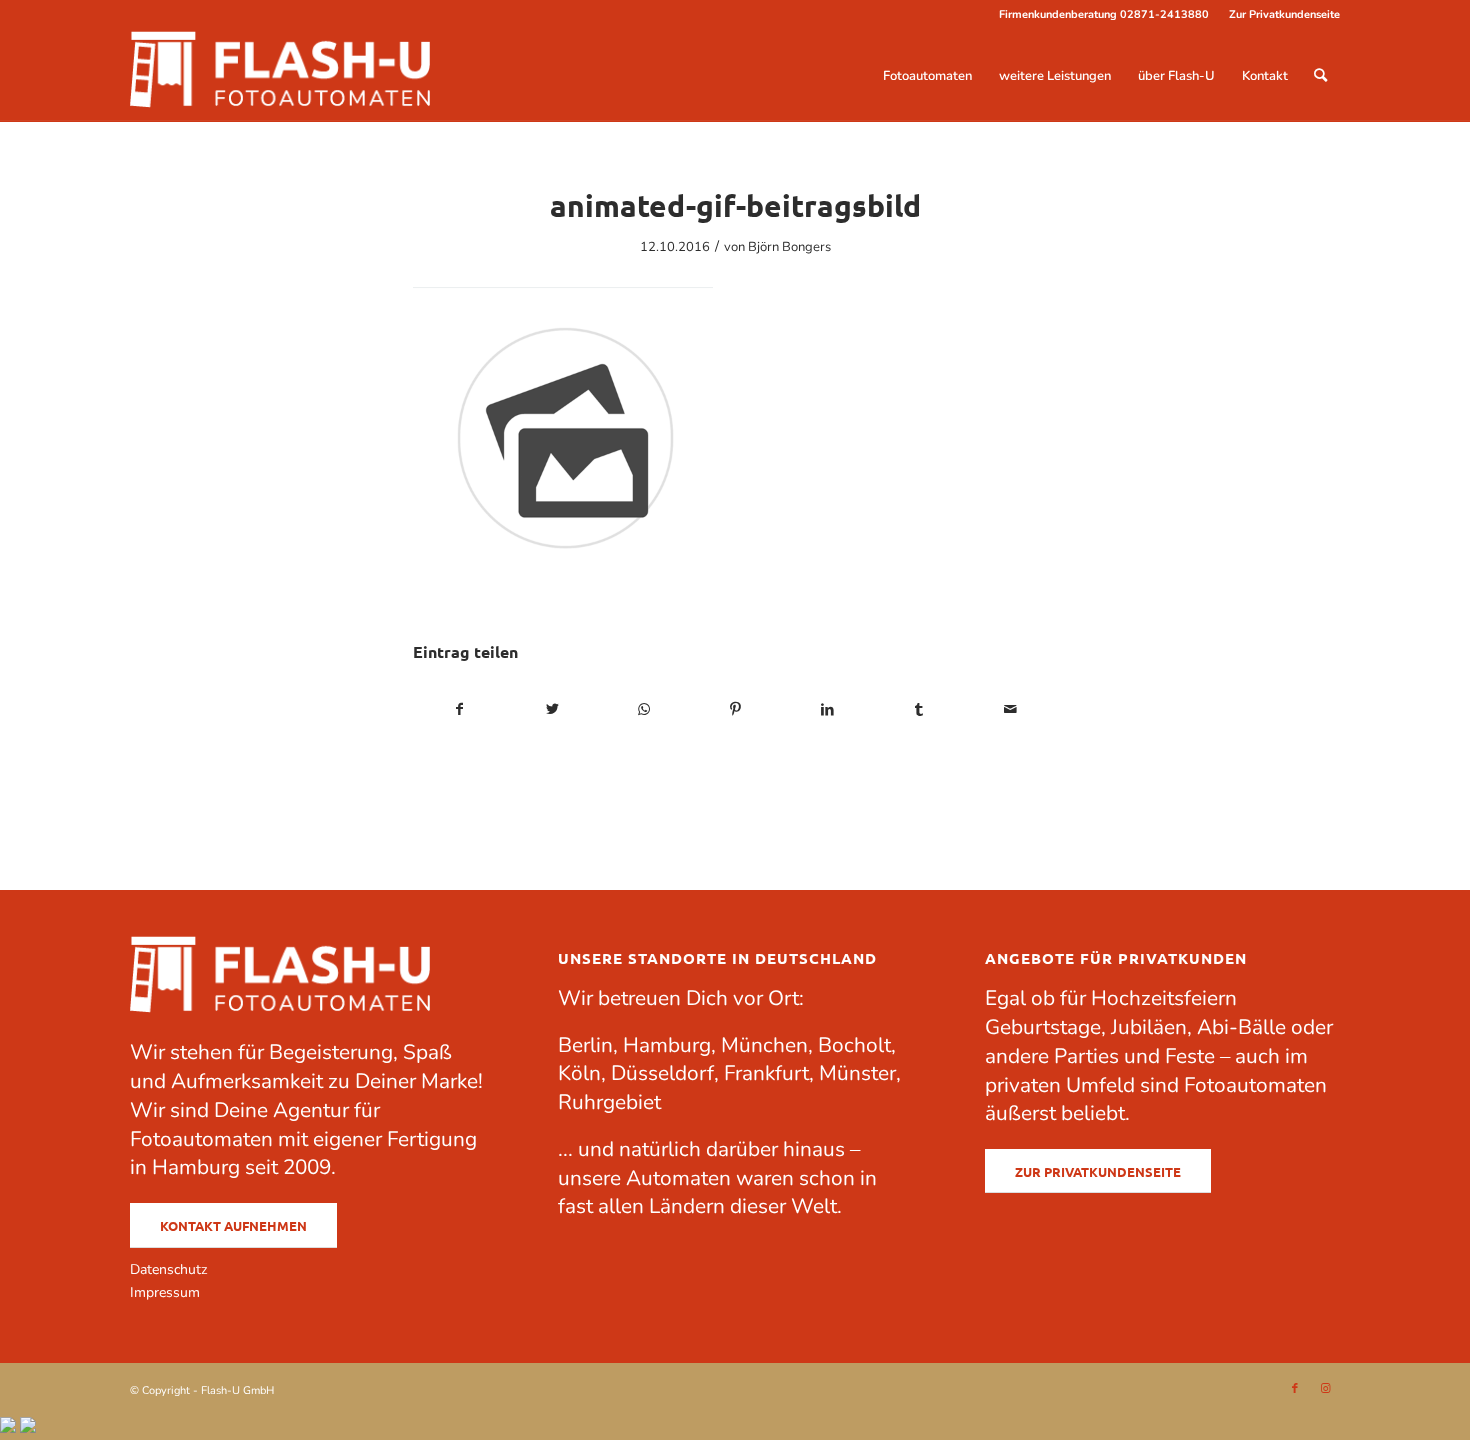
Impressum (165, 1292)
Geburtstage (1043, 1027)
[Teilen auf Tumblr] (919, 709)
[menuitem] (1279, 15)
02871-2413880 (1164, 14)
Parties (1086, 1056)
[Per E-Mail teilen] (1010, 709)
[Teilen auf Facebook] (460, 709)
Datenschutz (168, 1269)
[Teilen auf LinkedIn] (827, 709)
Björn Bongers (789, 247)
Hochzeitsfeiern (1164, 998)
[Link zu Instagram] (1325, 1389)
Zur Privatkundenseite (1284, 14)
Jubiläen (1149, 1027)
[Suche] (1320, 76)
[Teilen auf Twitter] (552, 709)
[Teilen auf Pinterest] (735, 709)
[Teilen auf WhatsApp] (643, 709)
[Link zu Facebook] (1295, 1389)
